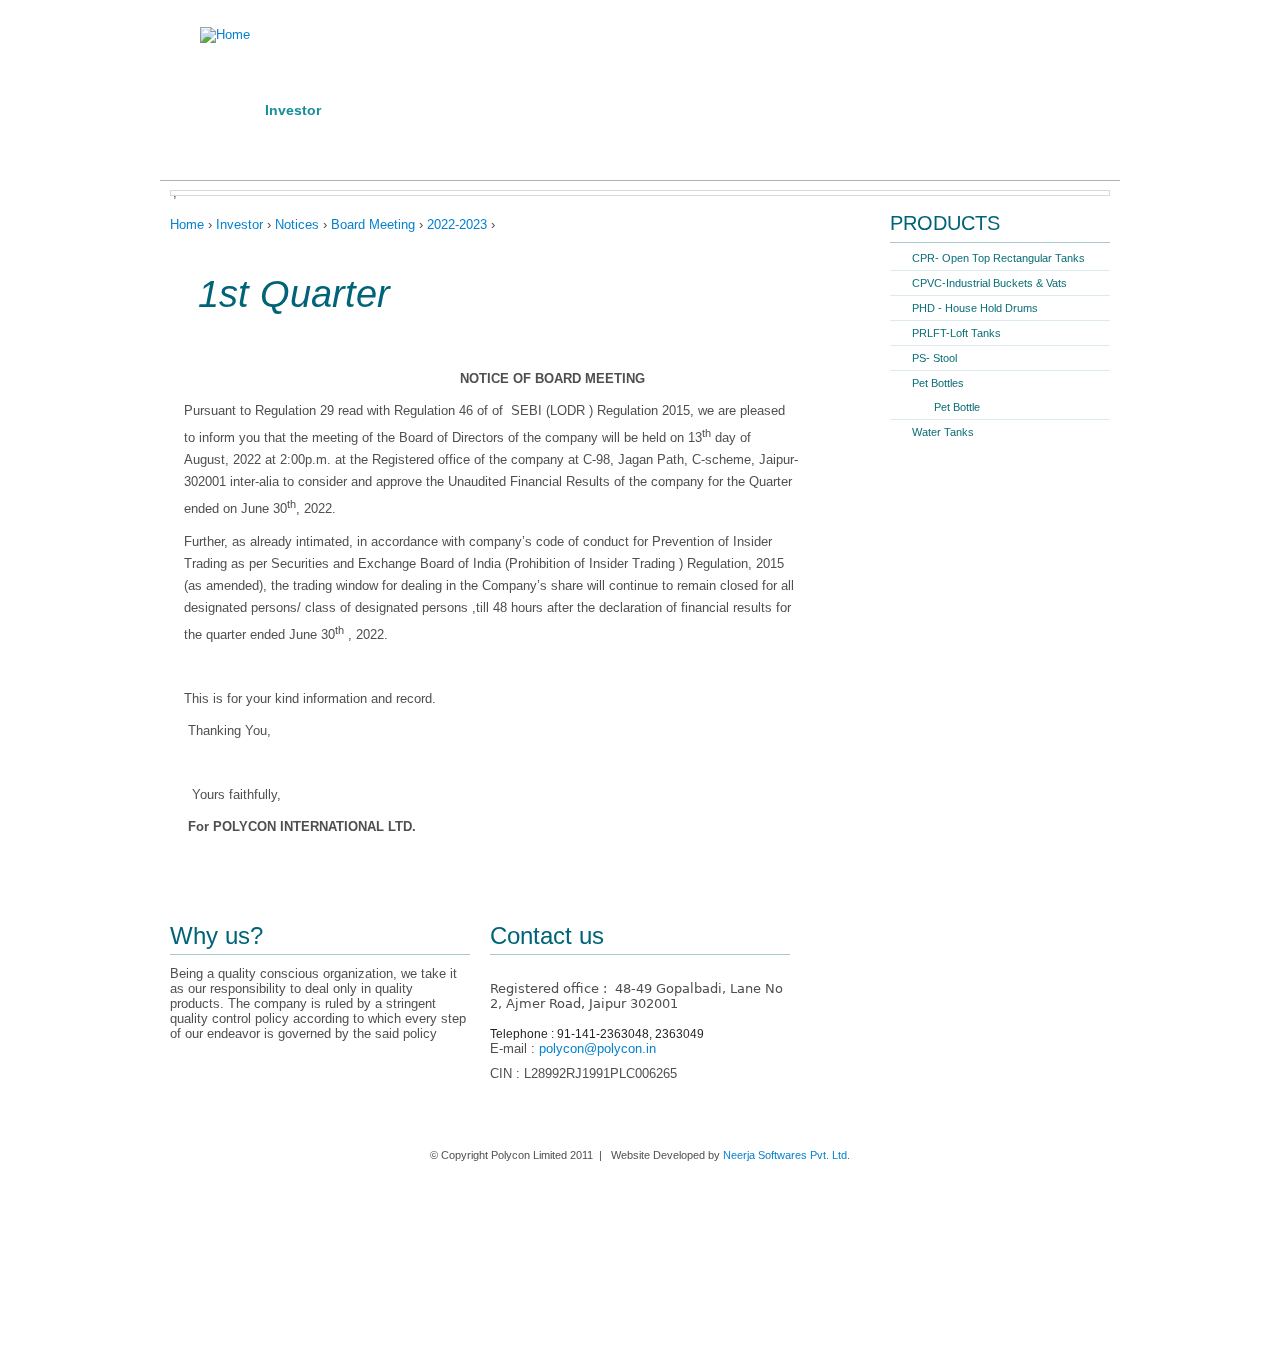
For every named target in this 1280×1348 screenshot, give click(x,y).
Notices (297, 224)
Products (320, 143)
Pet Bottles (938, 383)
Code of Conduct (533, 143)
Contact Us (413, 143)
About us (233, 143)
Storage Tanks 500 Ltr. (746, 110)
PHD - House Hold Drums (975, 308)
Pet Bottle (957, 407)
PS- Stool (934, 358)
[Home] (205, 35)
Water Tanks (943, 432)
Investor (293, 110)
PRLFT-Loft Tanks (956, 333)
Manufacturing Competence (440, 110)
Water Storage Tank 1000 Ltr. (943, 110)
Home (221, 110)
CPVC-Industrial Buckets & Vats (989, 283)
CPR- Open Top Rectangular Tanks (998, 258)
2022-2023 (457, 224)
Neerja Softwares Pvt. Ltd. (786, 1155)
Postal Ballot (602, 110)
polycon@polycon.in (597, 1048)
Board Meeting (373, 224)
